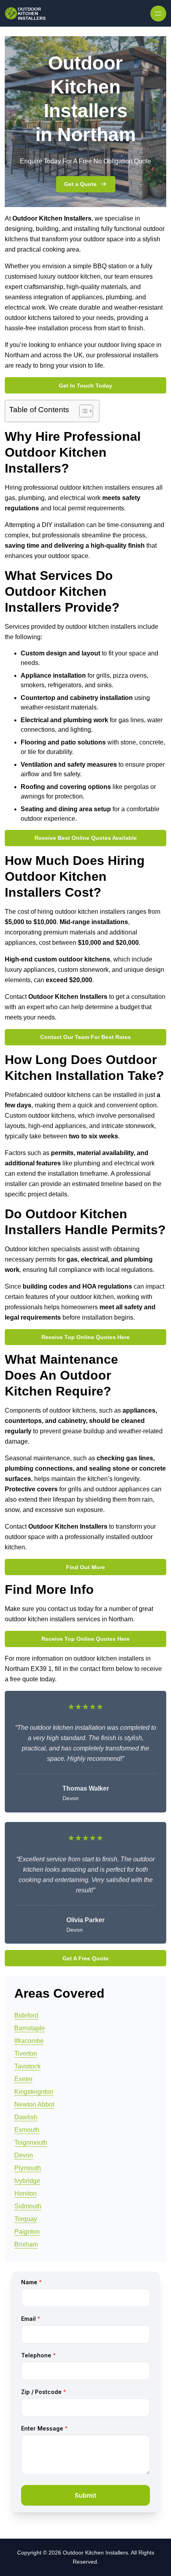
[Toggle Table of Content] (82, 411)
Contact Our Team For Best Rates (85, 1037)
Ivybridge (27, 2181)
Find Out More (85, 1567)
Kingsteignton (34, 2092)
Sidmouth (28, 2206)
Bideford (26, 2015)
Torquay (26, 2219)
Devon (24, 2155)
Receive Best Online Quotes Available (86, 838)
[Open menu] (158, 14)
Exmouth (27, 2130)
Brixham (26, 2244)
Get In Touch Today (85, 386)
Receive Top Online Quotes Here (85, 1337)
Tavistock (27, 2066)
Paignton (27, 2232)
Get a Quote (80, 184)
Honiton (25, 2193)
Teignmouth (31, 2143)
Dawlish (26, 2117)
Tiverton (26, 2054)
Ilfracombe (29, 2041)
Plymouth (28, 2168)
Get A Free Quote (85, 1958)
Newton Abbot (34, 2104)
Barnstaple (30, 2028)
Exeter (23, 2079)
